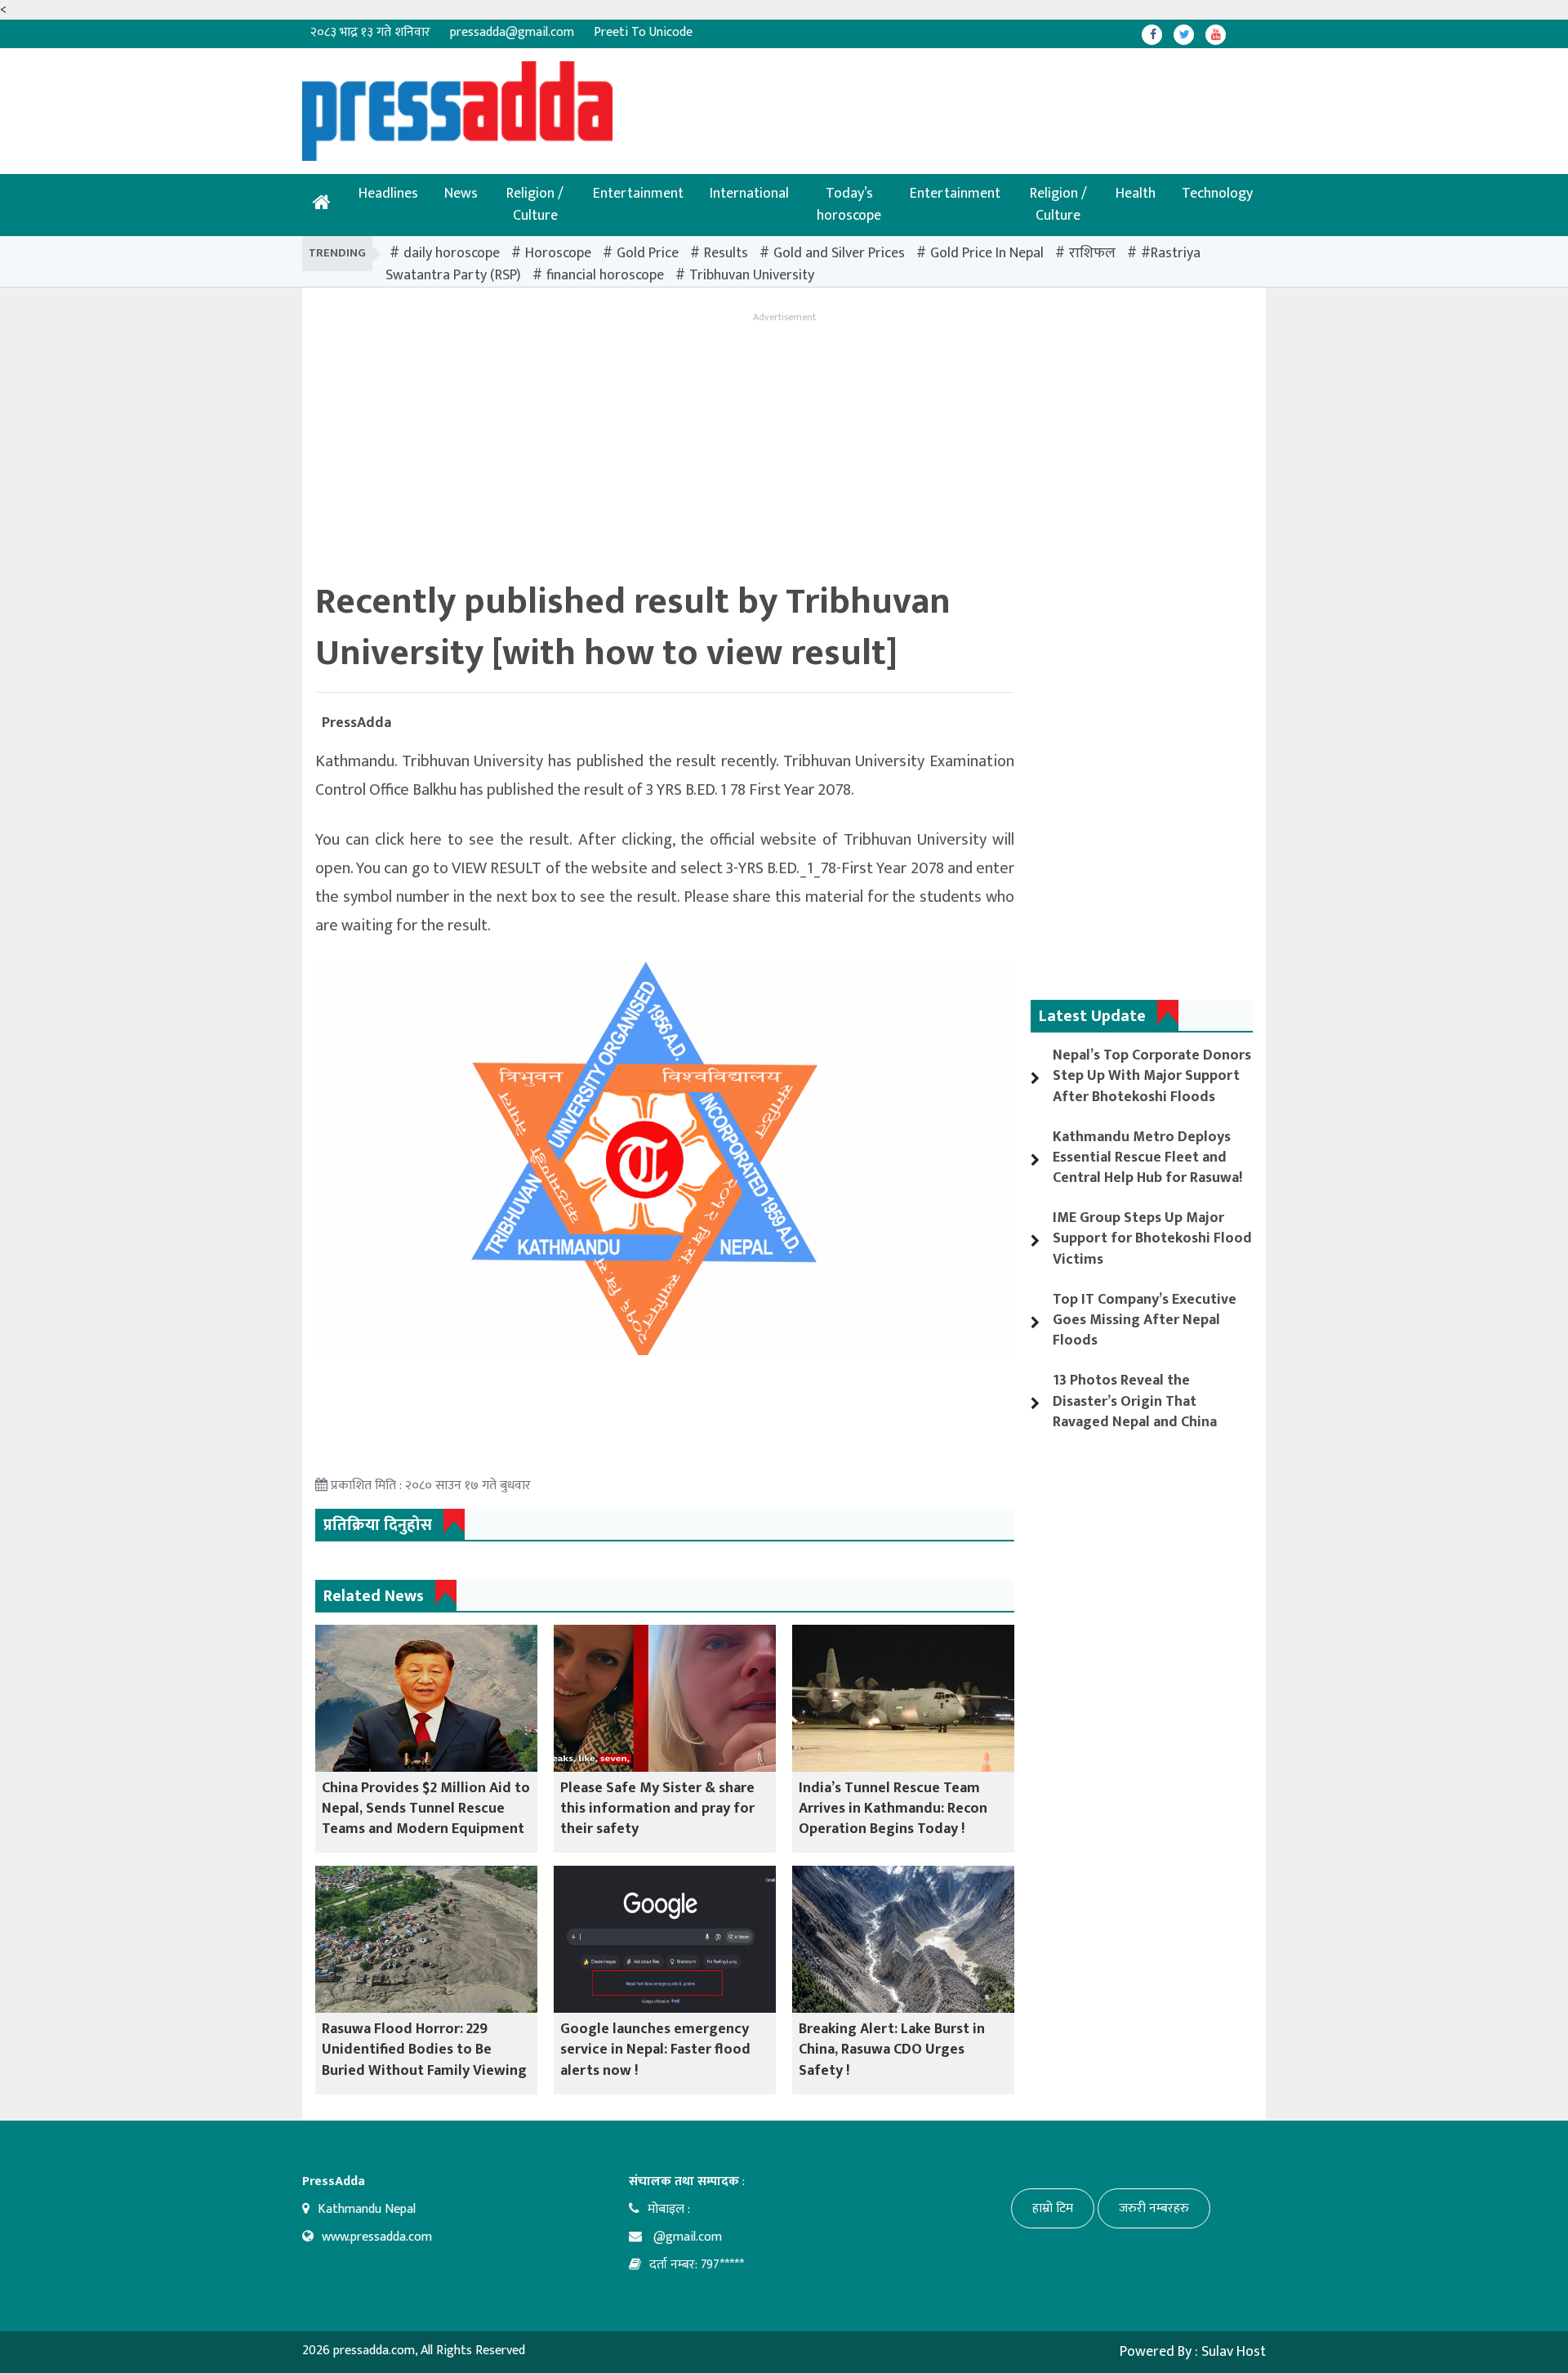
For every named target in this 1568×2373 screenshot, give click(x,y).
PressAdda (356, 723)
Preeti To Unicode (643, 32)
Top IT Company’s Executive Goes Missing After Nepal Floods (1145, 1320)
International (749, 194)
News (461, 194)
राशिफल (1092, 253)
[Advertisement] (731, 98)
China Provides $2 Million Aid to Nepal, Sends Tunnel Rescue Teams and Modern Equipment (426, 1809)
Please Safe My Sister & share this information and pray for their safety (657, 1809)
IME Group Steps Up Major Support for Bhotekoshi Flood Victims (1152, 1238)
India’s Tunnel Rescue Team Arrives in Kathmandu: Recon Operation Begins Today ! (893, 1809)
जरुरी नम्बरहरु (1154, 2208)
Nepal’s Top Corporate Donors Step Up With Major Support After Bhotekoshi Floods (1152, 1076)
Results (726, 253)
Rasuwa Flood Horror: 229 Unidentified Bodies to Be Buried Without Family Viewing (424, 2050)
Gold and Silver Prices (839, 253)
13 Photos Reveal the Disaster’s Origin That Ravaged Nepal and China (1135, 1401)
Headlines (388, 194)
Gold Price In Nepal (987, 253)
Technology (1217, 194)
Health (1136, 194)
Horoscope (558, 253)
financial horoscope (605, 275)
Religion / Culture (535, 205)
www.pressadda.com (377, 2237)
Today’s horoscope (849, 205)
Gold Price (648, 253)
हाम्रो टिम (1053, 2208)
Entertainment (638, 194)
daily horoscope (452, 253)
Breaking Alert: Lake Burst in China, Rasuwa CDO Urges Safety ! (892, 2050)
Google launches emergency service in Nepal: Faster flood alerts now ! (655, 2050)
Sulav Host (1234, 2352)
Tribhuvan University (752, 275)
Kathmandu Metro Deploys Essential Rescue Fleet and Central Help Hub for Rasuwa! (1147, 1158)
